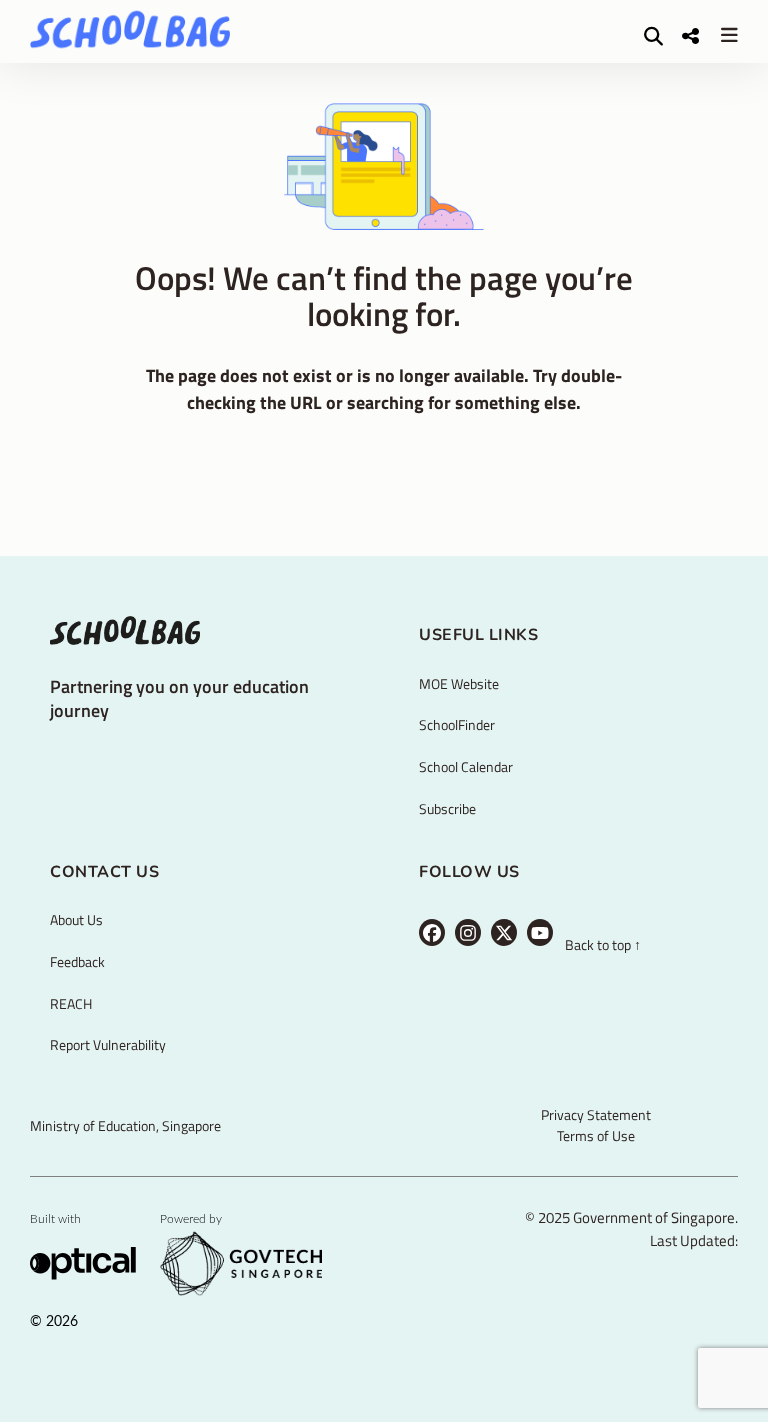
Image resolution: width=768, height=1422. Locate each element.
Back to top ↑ (603, 945)
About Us (76, 919)
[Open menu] (729, 34)
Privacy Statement (596, 1114)
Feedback (77, 961)
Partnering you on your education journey (179, 698)
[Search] (653, 35)
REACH (71, 1003)
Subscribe (447, 808)
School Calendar (466, 766)
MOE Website (459, 683)
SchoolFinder (457, 724)
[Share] (690, 35)
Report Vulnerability (108, 1044)
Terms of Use (596, 1135)
